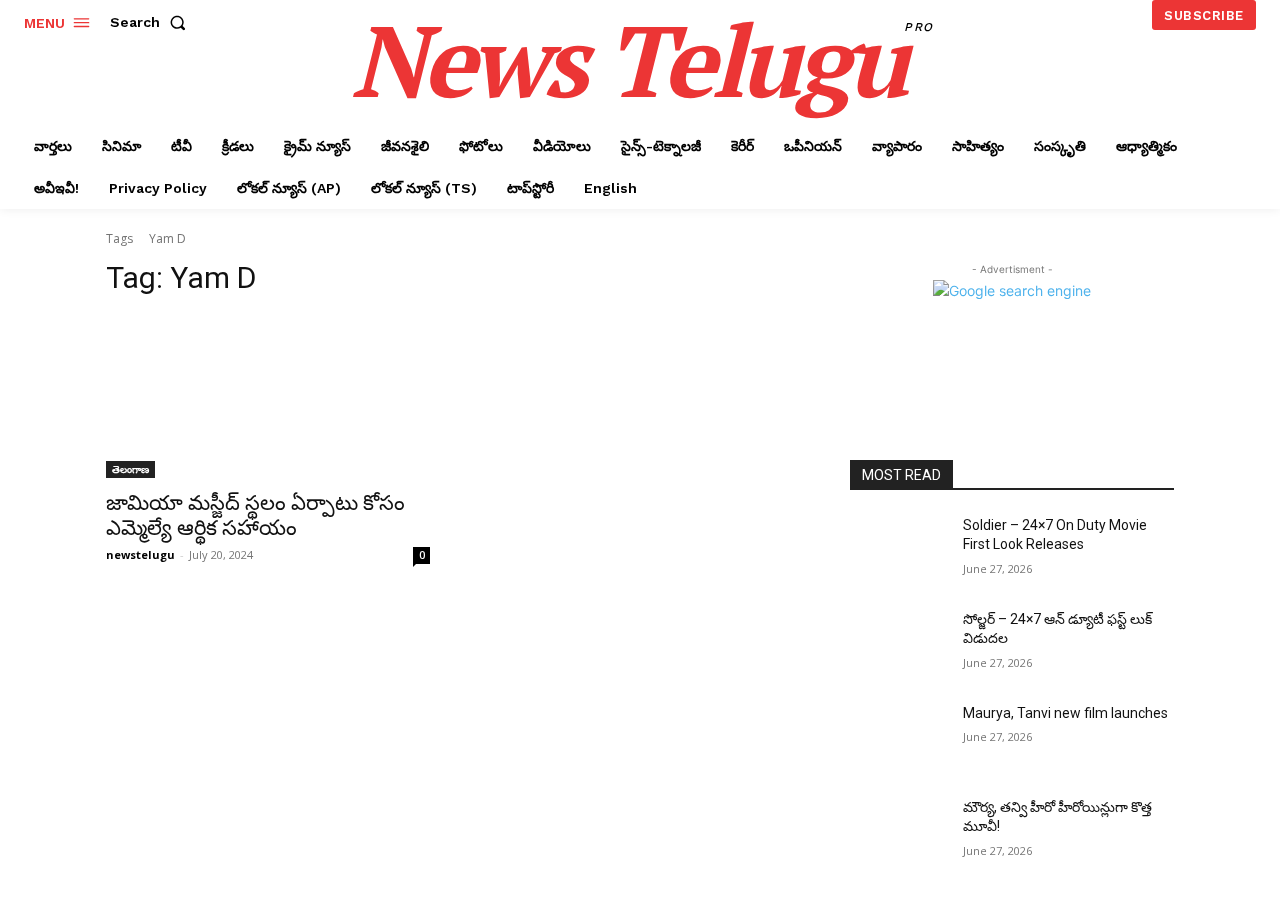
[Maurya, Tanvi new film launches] (898, 738)
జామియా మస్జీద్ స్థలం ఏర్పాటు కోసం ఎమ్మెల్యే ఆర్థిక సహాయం (255, 515)
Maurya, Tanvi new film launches (1065, 713)
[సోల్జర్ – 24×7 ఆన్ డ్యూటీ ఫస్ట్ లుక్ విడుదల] (898, 644)
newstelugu (140, 554)
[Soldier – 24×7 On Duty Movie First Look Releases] (898, 550)
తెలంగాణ (130, 469)
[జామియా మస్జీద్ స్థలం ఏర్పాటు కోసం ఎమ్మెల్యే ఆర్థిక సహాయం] (268, 397)
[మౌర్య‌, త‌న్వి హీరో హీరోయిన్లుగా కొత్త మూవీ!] (898, 832)
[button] (152, 22)
